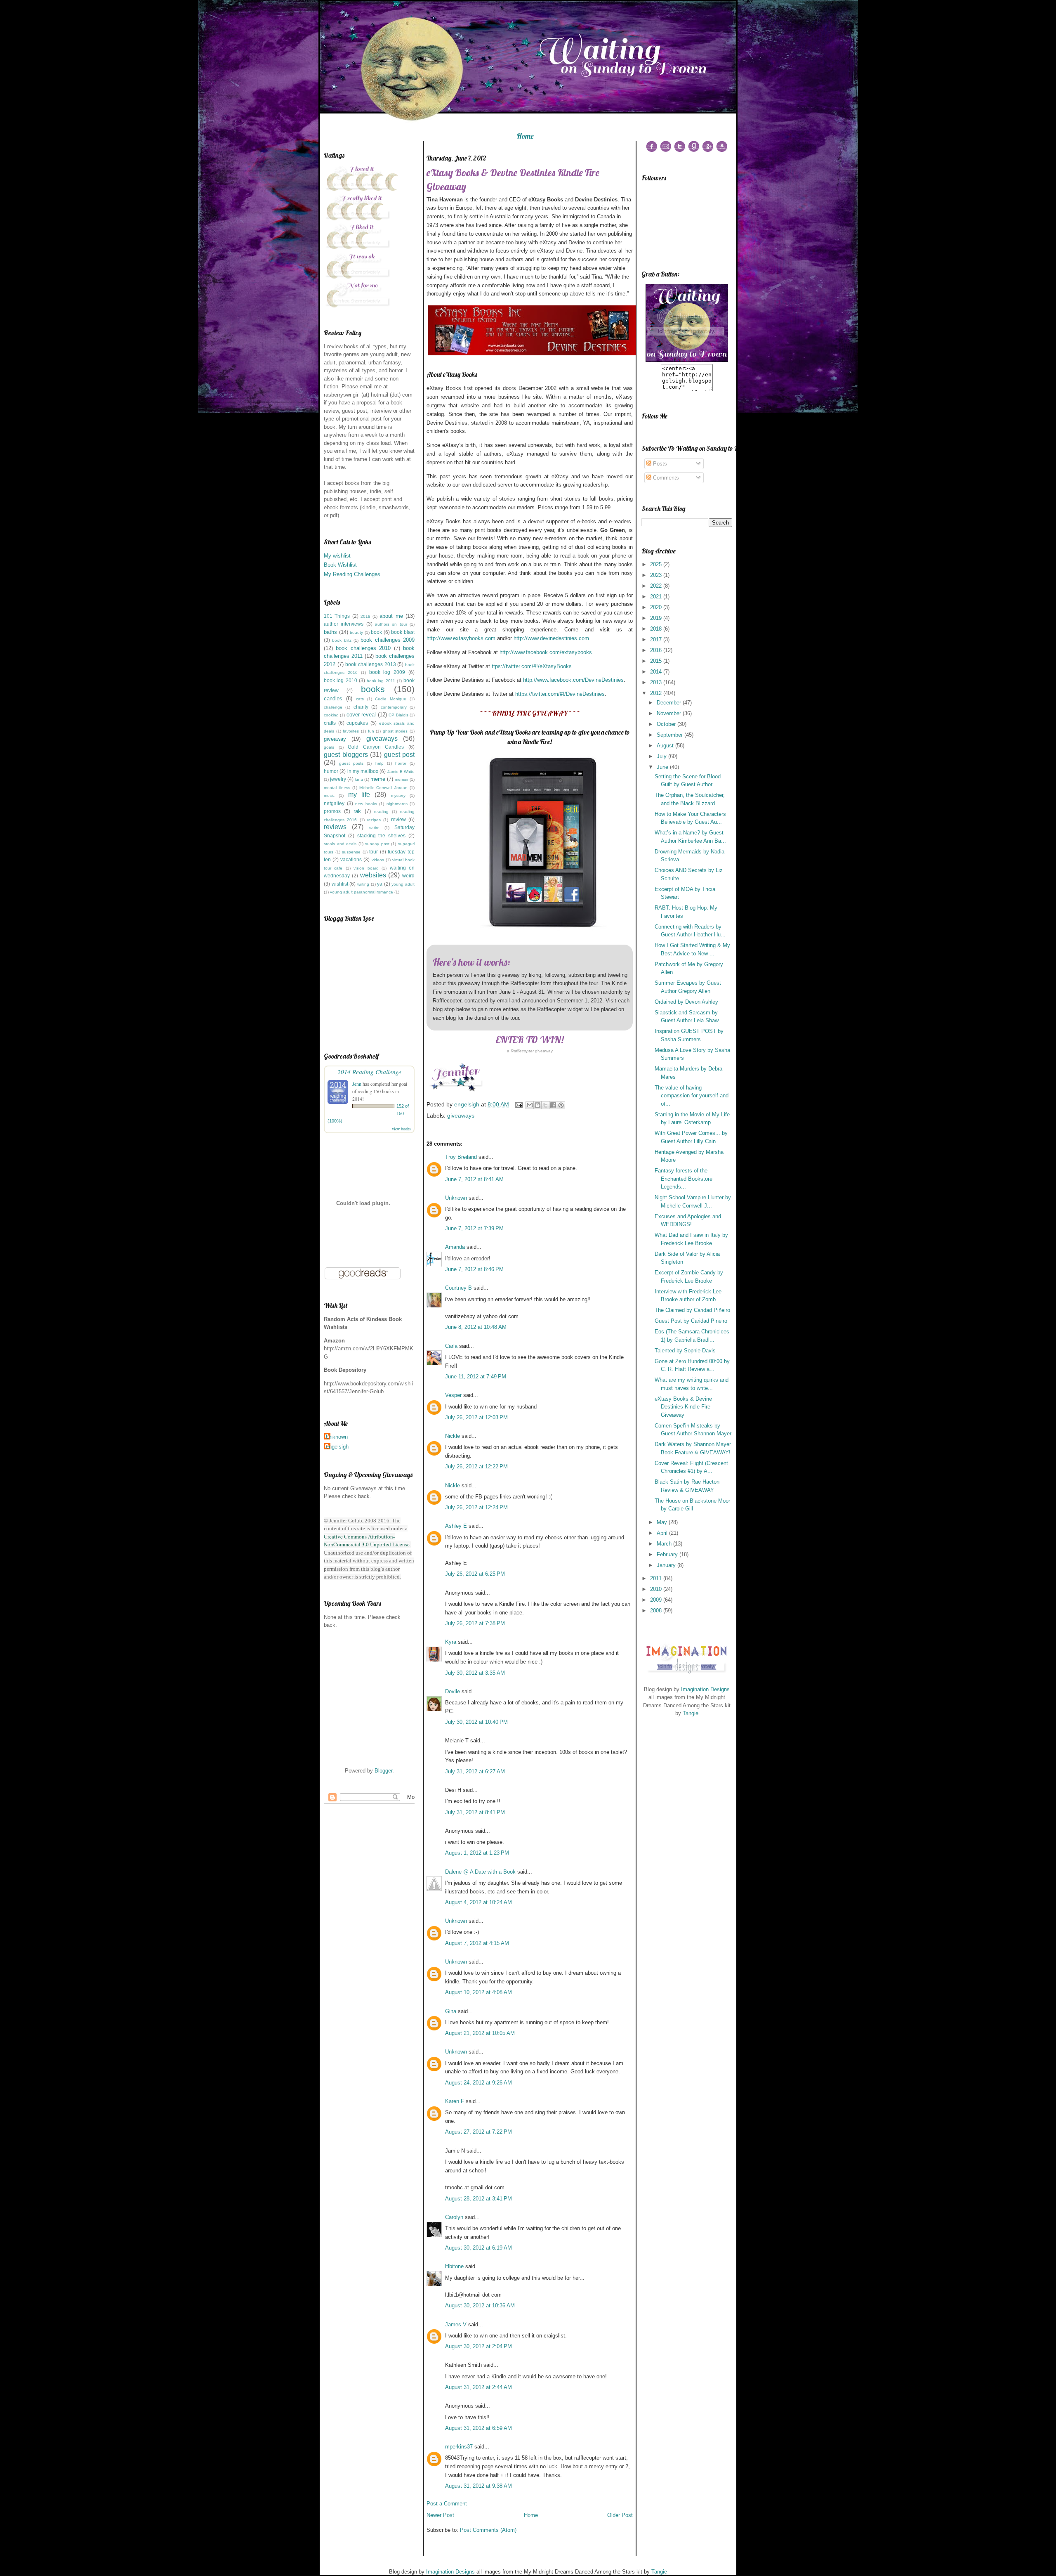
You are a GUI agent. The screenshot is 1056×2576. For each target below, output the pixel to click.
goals (329, 747)
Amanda (455, 1247)
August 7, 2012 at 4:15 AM (477, 1943)
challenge (333, 707)
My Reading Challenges (352, 574)
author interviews (344, 624)
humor (331, 771)
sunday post (377, 844)
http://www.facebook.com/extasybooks (546, 652)
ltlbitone (454, 2266)
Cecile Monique (391, 699)
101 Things (337, 616)
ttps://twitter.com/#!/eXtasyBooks (532, 666)
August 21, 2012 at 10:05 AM (480, 2033)
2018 (365, 616)
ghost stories (395, 731)
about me (391, 616)
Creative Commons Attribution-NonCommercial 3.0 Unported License (367, 1541)
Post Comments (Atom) (488, 2530)
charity (361, 707)
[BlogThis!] (537, 1105)
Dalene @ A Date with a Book (480, 1872)
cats (360, 699)
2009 (657, 1600)
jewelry (338, 779)
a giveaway (530, 1051)
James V (456, 2324)
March (665, 1544)
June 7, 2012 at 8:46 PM (474, 1269)
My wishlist (337, 556)
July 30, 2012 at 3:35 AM (475, 1673)
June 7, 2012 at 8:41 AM (474, 1179)
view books (401, 1129)
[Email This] (530, 1105)
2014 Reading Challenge (369, 1072)
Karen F (455, 2101)
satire (374, 828)
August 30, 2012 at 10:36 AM (480, 2305)
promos (332, 811)
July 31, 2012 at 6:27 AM (475, 1771)
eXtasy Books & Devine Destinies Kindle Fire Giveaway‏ (683, 1407)
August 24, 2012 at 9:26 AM (478, 2083)
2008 (657, 1611)
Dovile (453, 1691)
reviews (335, 827)
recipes (374, 820)
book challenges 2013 (370, 664)
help (379, 763)
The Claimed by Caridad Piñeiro (692, 1310)
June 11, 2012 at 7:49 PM (476, 1377)
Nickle (453, 1436)
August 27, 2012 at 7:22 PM (478, 2132)
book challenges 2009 (388, 640)
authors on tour (391, 624)
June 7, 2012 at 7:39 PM (474, 1228)
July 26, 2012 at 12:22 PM (476, 1466)
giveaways (382, 739)
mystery (398, 795)
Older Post (620, 2515)
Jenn (357, 1084)
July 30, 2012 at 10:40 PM (476, 1722)
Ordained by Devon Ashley (686, 1002)
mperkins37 (459, 2447)
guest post (400, 755)
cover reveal (361, 715)
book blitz (342, 640)
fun (371, 731)
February (668, 1554)
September (671, 735)
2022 (657, 586)
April (663, 1533)
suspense (351, 852)
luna (359, 779)
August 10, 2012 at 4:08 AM (478, 1992)
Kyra (451, 1642)
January (667, 1565)
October (667, 724)
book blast (403, 632)
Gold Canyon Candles (376, 747)
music (329, 795)
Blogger (383, 1771)
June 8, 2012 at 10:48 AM (476, 1327)
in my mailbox (363, 771)
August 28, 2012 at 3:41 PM (478, 2199)
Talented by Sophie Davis (685, 1351)
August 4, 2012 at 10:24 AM (478, 1902)
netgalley (334, 803)
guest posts (351, 763)
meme (378, 779)
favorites (351, 731)
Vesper (453, 1395)
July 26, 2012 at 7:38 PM (475, 1623)
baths (330, 632)
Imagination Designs (705, 1689)
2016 (657, 650)
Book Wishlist (340, 565)
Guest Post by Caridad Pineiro (691, 1321)
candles (333, 698)
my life (359, 795)
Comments (665, 478)
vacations (351, 859)
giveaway (335, 739)
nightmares (397, 804)
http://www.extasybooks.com (461, 638)
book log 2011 (381, 681)
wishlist (340, 884)
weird (408, 876)
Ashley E (456, 1526)
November (670, 713)
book (376, 632)
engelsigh (337, 1447)
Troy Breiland (461, 1157)
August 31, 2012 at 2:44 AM (478, 2387)
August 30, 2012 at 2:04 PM (478, 2346)
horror (401, 763)
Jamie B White (401, 772)
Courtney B (458, 1288)
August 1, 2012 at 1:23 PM (477, 1853)
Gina (451, 2011)
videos (378, 860)
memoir (402, 779)
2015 (657, 661)
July (662, 756)
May (663, 1522)
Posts (659, 464)
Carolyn (454, 2217)
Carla (451, 1346)
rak (357, 811)
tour (374, 852)
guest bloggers (346, 755)
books (373, 689)
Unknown (337, 1437)
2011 (657, 1578)
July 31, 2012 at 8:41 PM (475, 1812)
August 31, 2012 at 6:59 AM (478, 2428)
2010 (657, 1589)
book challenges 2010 (363, 648)
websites (373, 875)
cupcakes (357, 723)
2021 (657, 597)
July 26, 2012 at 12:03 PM (476, 1417)
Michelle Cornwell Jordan (384, 788)
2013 (657, 682)
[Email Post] (518, 1104)
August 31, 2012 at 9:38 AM (478, 2486)
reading (381, 812)
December (670, 703)
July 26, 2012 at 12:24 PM (476, 1507)
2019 (657, 618)
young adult (403, 884)
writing (363, 884)
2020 (657, 607)
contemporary (394, 707)
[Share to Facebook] (553, 1105)
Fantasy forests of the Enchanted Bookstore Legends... (684, 1179)
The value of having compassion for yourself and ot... (692, 1096)
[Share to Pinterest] (561, 1105)
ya (380, 884)
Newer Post (440, 2515)
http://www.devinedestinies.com (551, 638)
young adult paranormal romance (362, 892)
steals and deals (340, 844)
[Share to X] (545, 1105)
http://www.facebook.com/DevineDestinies (573, 680)
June (663, 767)
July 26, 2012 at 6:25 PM (475, 1574)
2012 (657, 693)
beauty (356, 632)
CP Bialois (398, 715)
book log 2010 (341, 680)
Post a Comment (447, 2504)
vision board (366, 868)
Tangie (691, 1713)
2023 (657, 575)
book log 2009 (387, 672)
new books (366, 804)
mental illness (337, 788)
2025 (657, 564)
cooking (331, 715)
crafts (330, 723)
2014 (657, 672)
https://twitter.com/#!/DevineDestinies (560, 694)
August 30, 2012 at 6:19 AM (478, 2248)
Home (525, 136)
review (398, 819)
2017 (657, 639)
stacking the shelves (382, 835)
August (666, 746)
